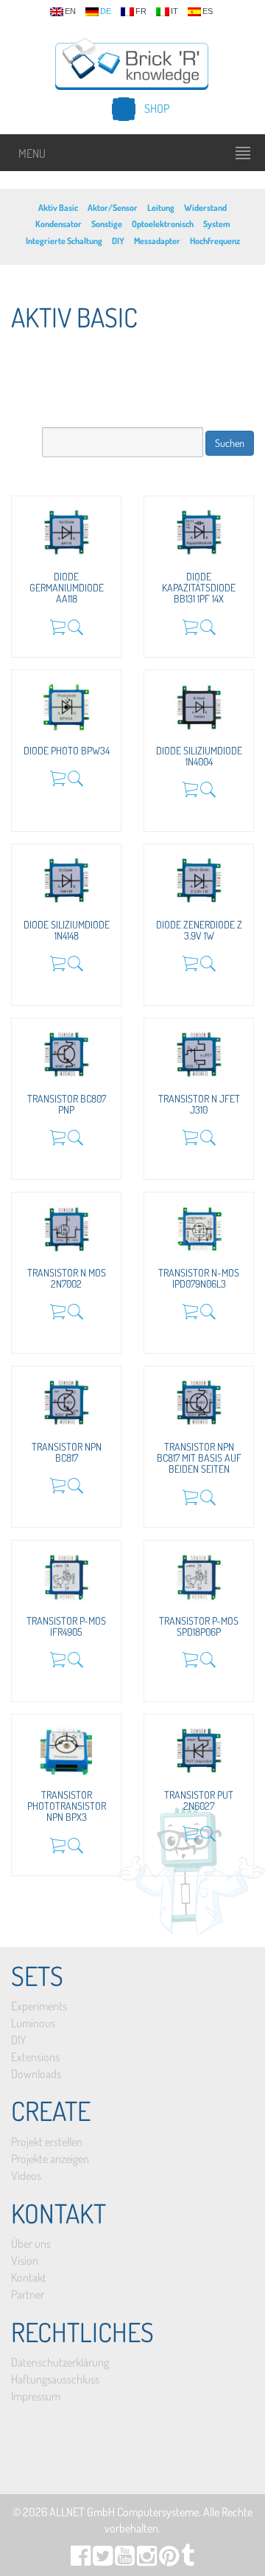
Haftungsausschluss (55, 2379)
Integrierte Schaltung (64, 241)
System (217, 224)
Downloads (36, 2074)
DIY (118, 241)
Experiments (39, 2006)
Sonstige (107, 224)
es (208, 11)
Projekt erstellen (47, 2142)
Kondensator (59, 224)
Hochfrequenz (215, 241)
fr (141, 11)
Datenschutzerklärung (60, 2362)
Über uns (31, 2243)
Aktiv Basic (58, 208)
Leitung (161, 208)
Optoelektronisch (163, 224)
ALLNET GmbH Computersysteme (124, 2512)
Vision (25, 2260)
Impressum (36, 2396)
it (174, 11)
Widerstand (205, 208)
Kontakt (29, 2277)
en (70, 11)
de (106, 11)
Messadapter (157, 241)
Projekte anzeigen (50, 2159)
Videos (26, 2176)
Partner (28, 2294)
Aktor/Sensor (113, 208)
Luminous (33, 2023)
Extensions (35, 2057)
